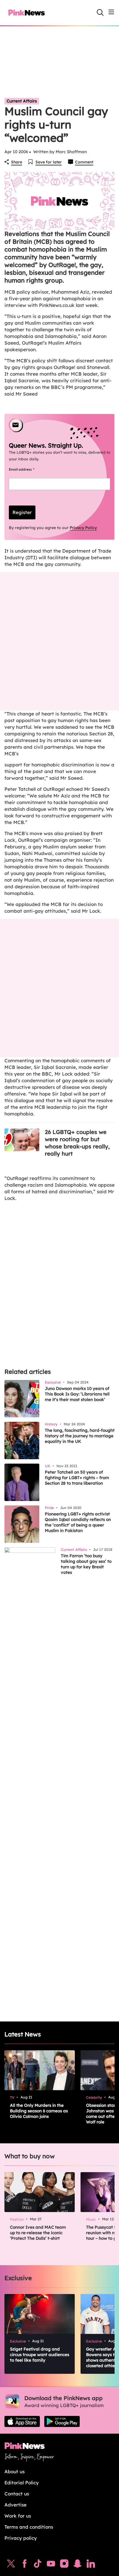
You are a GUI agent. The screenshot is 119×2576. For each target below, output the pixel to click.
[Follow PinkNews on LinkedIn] (91, 2565)
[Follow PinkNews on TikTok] (38, 2565)
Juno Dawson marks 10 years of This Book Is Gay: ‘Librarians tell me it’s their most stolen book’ (77, 1394)
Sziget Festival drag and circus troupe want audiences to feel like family (40, 2355)
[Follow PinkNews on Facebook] (24, 2565)
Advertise (15, 2505)
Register (22, 512)
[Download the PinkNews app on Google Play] (62, 2421)
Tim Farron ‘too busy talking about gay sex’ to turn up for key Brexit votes (86, 1564)
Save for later (49, 162)
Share (17, 162)
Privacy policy (21, 2538)
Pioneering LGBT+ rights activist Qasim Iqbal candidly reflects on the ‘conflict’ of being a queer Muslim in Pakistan (78, 1522)
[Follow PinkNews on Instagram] (64, 2565)
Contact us (17, 2494)
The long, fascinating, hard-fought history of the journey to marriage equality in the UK (80, 1436)
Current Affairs (22, 101)
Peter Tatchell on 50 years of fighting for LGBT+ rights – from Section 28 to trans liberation (77, 1478)
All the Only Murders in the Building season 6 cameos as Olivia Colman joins (39, 2111)
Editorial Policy (22, 2483)
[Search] (100, 12)
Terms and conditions (29, 2527)
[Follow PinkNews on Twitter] (11, 2565)
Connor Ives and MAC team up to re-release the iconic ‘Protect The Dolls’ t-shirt (38, 2233)
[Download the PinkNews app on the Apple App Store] (22, 2421)
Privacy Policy (83, 528)
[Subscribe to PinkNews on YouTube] (51, 2565)
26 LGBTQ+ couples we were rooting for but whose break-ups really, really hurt (77, 1143)
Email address (28, 469)
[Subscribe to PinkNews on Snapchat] (77, 2565)
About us (15, 2471)
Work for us (18, 2516)
